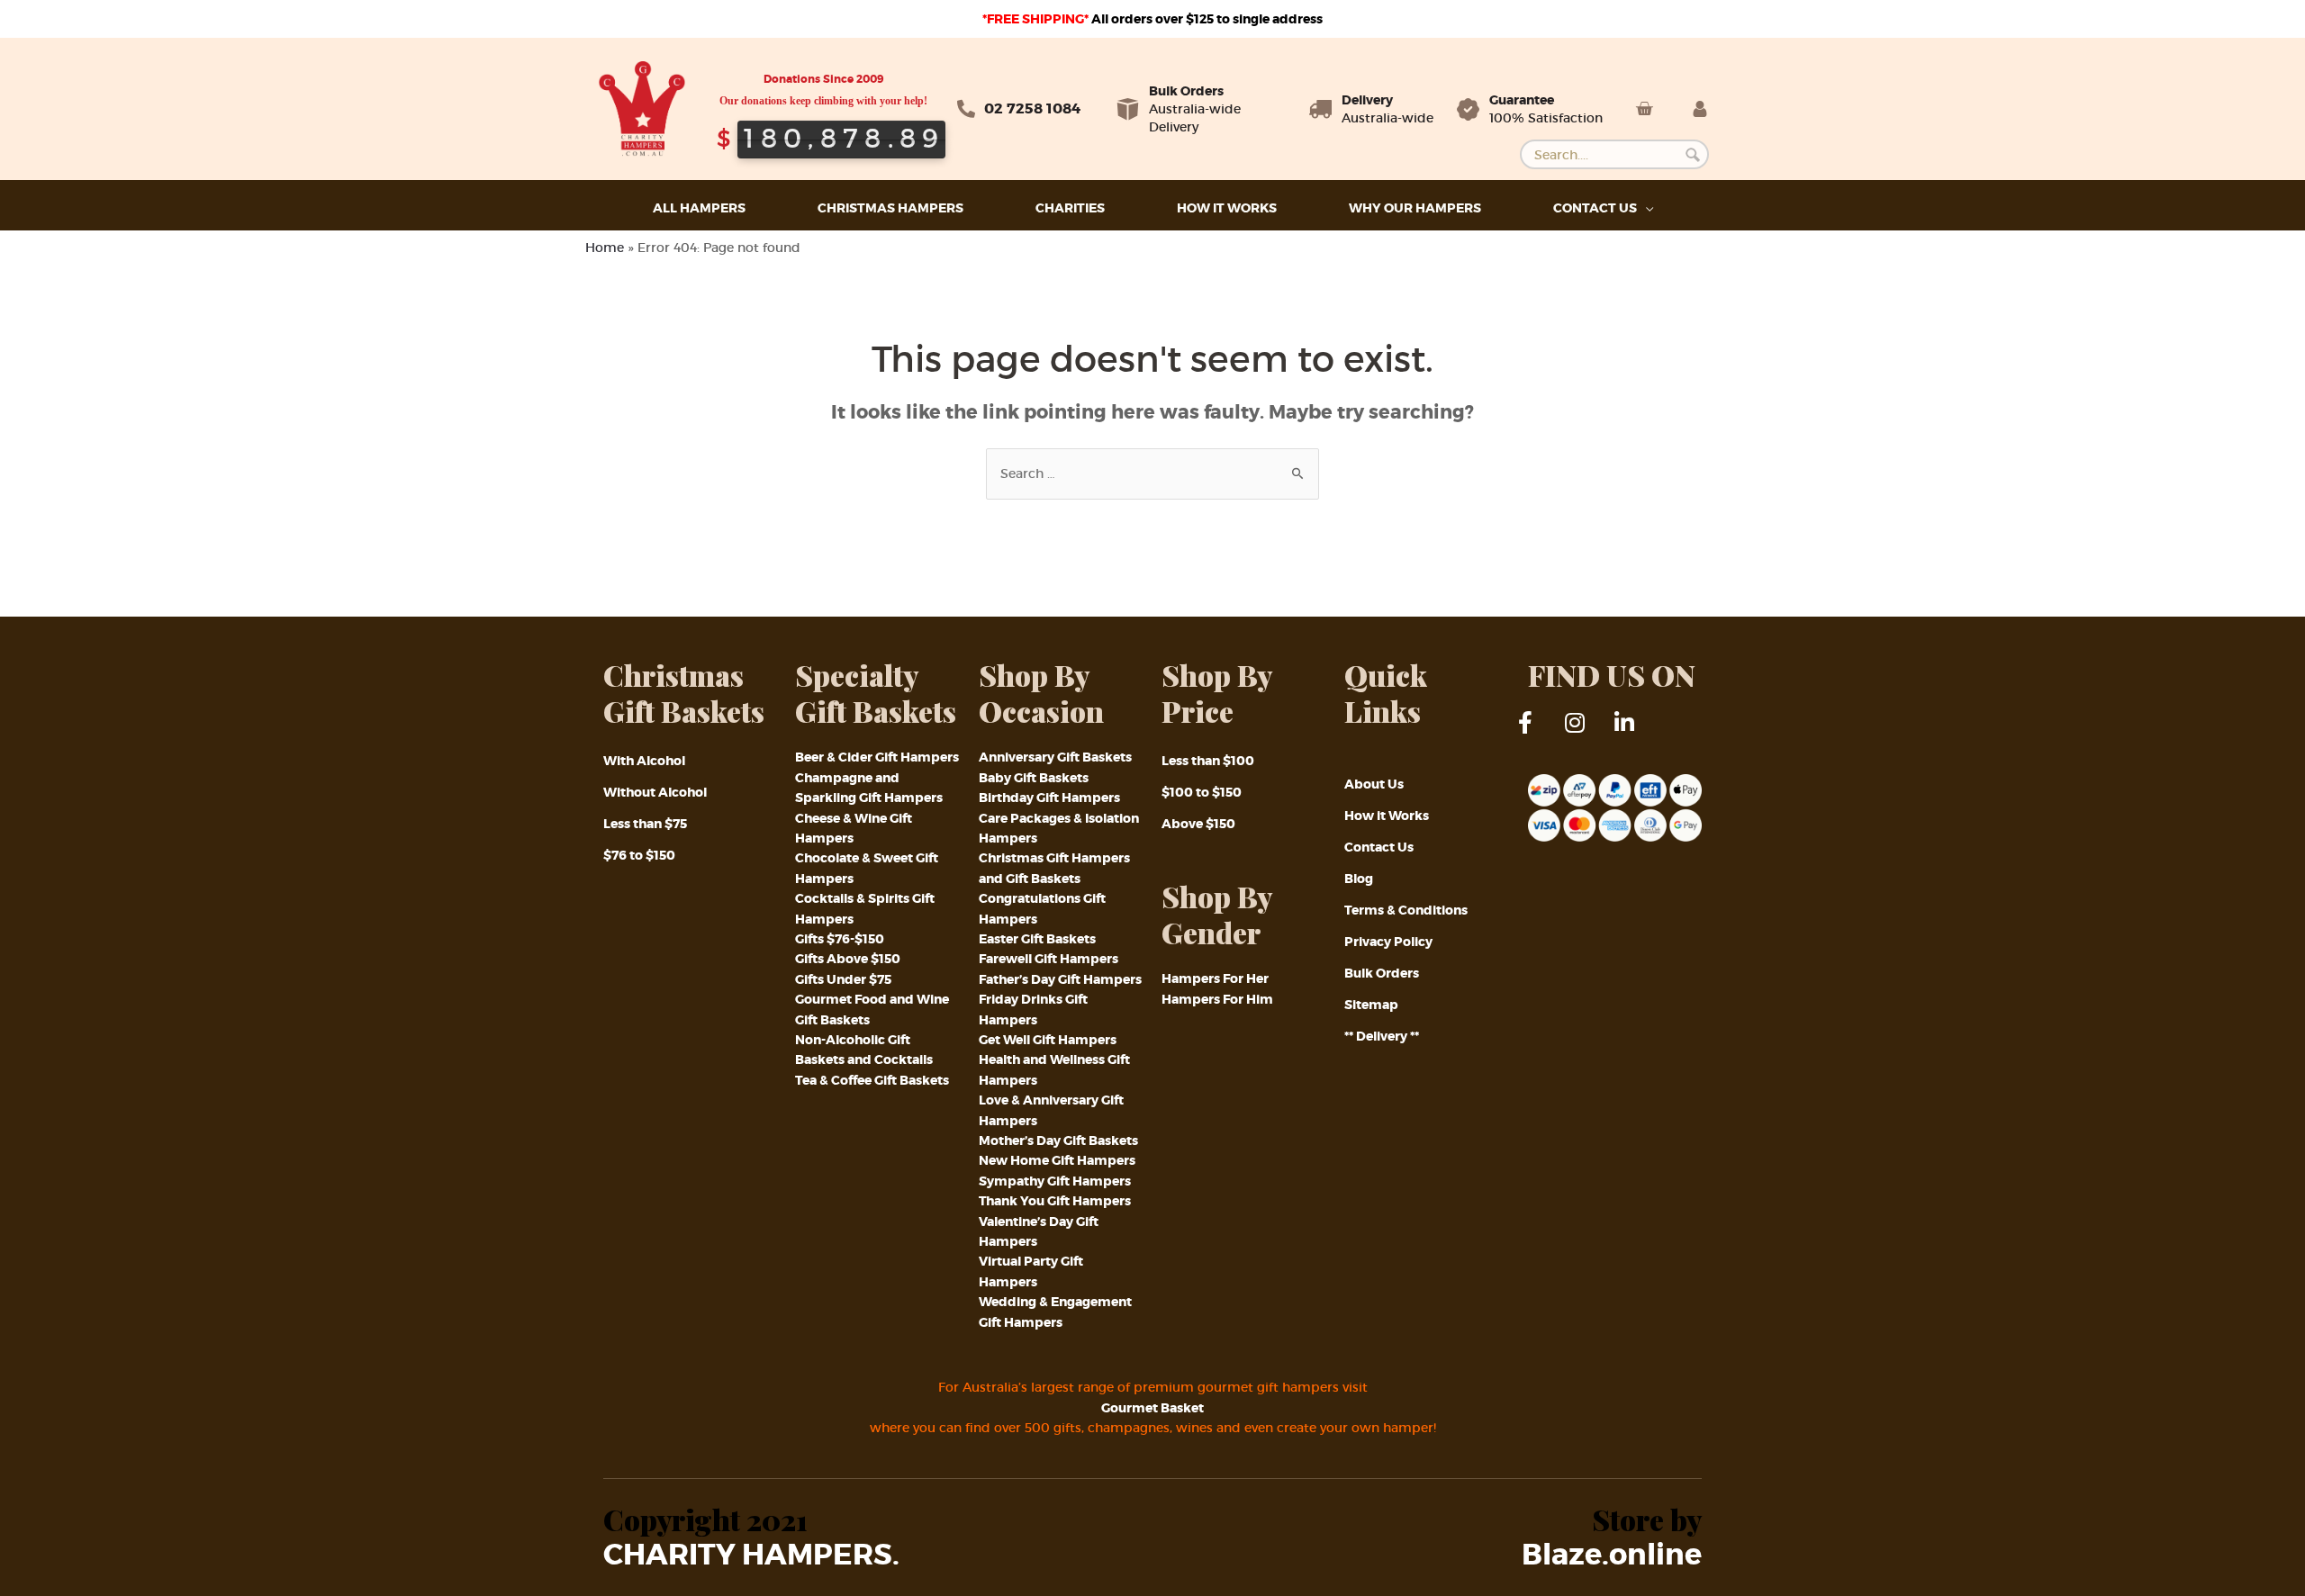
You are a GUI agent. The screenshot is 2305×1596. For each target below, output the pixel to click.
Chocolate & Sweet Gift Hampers (867, 868)
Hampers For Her (1215, 978)
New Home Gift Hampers (1057, 1160)
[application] (1645, 208)
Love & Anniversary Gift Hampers (1051, 1110)
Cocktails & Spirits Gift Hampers (865, 908)
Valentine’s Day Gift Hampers (1039, 1231)
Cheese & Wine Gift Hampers (854, 828)
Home (605, 248)
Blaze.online (1612, 1555)
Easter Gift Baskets (1037, 939)
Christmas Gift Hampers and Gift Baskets (1054, 868)
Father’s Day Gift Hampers (1060, 979)
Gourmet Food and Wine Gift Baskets (872, 1009)
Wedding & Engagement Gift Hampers (1055, 1312)
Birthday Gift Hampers (1049, 798)
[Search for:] (1152, 473)
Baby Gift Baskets (1034, 778)
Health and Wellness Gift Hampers (1054, 1069)
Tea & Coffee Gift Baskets (872, 1080)
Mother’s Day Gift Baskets (1058, 1141)
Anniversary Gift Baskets (1055, 757)
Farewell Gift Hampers (1049, 959)
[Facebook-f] (1537, 734)
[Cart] (1644, 109)
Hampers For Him (1217, 999)
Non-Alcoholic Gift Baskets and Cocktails (864, 1050)
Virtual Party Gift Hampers (1031, 1271)
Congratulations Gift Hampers (1042, 908)
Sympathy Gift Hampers (1055, 1181)
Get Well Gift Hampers (1048, 1040)
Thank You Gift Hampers (1055, 1201)
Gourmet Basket (1152, 1408)
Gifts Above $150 (848, 959)
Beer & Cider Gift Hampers (877, 757)
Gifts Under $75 (843, 979)
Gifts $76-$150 (840, 939)
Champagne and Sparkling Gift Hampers (869, 788)
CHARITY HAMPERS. (751, 1555)
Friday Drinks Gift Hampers (1033, 1009)
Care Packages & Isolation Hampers (1059, 828)
